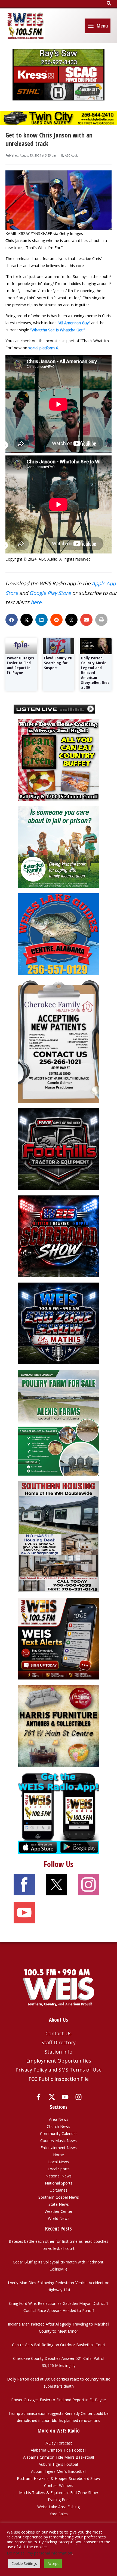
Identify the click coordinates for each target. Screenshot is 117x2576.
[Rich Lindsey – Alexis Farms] (59, 1422)
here (36, 602)
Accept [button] (53, 2563)
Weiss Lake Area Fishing (59, 2507)
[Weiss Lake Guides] (59, 934)
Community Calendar (59, 2133)
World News (59, 2218)
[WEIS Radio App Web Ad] (59, 1812)
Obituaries (59, 2190)
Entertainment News (59, 2148)
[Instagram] (78, 2097)
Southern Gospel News (59, 2197)
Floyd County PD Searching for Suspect (58, 663)
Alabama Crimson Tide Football (59, 2450)
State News (59, 2204)
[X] (52, 2097)
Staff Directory (59, 2042)
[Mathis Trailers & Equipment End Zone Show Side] (59, 1323)
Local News (59, 2162)
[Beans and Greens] (59, 759)
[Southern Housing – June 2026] (59, 1536)
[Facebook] (39, 2097)
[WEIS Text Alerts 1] (59, 1638)
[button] (109, 4)
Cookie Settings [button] (24, 2563)
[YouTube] (65, 2097)
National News (59, 2176)
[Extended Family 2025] (59, 847)
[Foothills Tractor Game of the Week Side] (59, 1149)
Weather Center (59, 2211)
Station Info (59, 2052)
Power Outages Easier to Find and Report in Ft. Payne (20, 665)
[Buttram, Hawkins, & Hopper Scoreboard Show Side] (59, 1236)
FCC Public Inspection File (59, 2079)
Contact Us (59, 2033)
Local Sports (59, 2169)
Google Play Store (50, 593)
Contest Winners (59, 2485)
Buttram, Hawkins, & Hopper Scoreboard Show (59, 2478)
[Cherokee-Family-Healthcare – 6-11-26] (59, 1041)
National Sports (59, 2183)
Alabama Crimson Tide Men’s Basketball (59, 2457)
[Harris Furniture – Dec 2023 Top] (59, 1725)
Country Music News (59, 2141)
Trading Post (59, 2500)
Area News (59, 2119)
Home (59, 2155)
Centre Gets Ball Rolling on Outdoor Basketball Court (59, 2345)
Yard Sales (59, 2514)
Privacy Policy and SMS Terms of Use (59, 2070)
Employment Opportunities (59, 2061)
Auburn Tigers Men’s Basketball (59, 2471)
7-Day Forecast (59, 2443)
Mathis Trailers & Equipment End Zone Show (59, 2493)
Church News (59, 2126)
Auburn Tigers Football (59, 2464)
